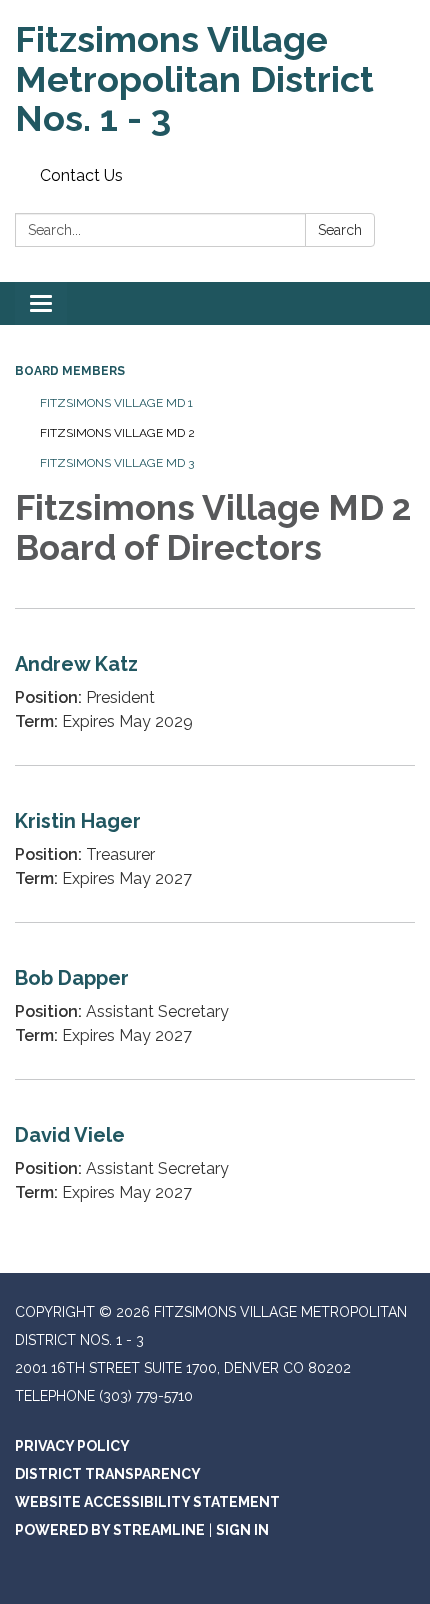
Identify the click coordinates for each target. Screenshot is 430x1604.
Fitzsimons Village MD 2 (117, 433)
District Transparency (108, 1474)
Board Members (70, 371)
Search (340, 230)
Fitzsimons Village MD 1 (116, 403)
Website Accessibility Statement (147, 1502)
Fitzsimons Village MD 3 (117, 463)
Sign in (242, 1530)
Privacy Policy (72, 1446)
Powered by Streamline (110, 1530)
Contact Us (81, 175)
